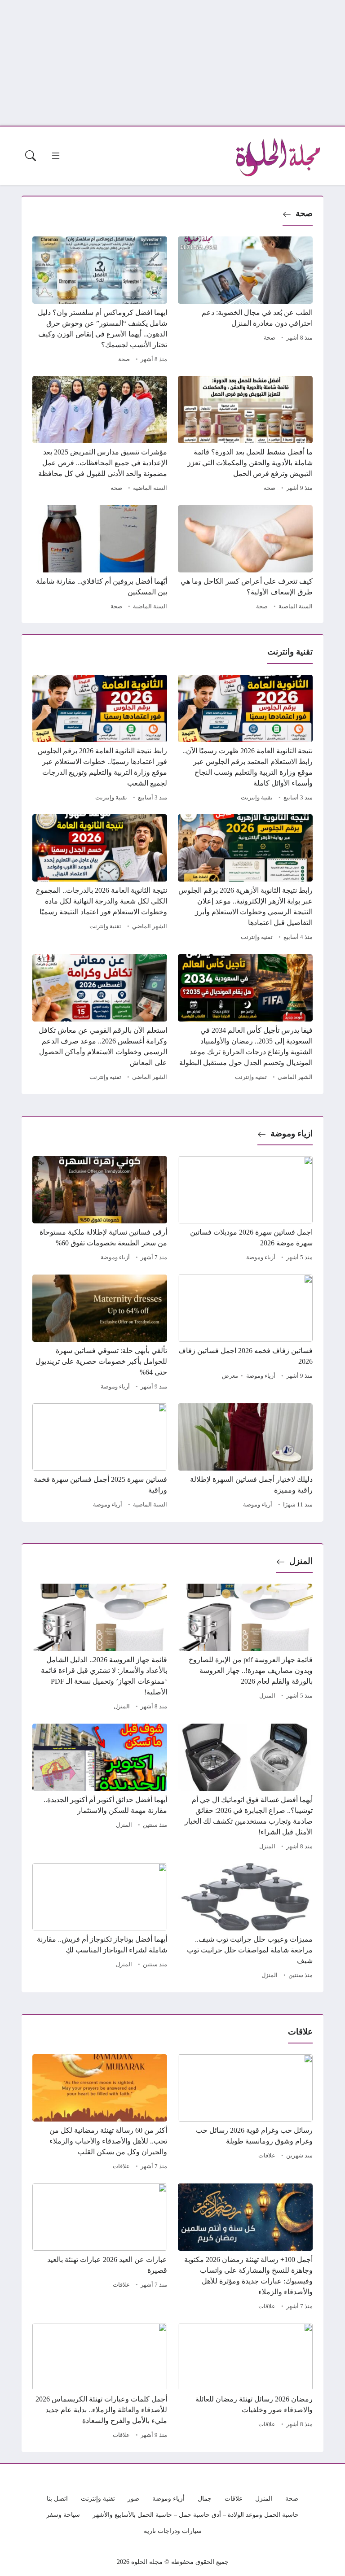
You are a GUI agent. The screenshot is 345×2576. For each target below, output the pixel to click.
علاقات (267, 2156)
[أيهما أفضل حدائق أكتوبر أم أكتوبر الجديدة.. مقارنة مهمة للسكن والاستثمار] (100, 1788)
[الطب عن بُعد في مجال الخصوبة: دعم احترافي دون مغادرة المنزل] (245, 301)
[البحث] (31, 156)
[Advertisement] (172, 63)
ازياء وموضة (292, 1133)
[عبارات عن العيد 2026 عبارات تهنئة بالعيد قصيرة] (100, 2248)
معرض (230, 1376)
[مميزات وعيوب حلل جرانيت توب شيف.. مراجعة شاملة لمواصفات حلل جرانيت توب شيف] (245, 1922)
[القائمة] (56, 156)
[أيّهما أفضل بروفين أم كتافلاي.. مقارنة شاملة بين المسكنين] (100, 559)
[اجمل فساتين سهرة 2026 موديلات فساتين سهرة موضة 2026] (245, 1210)
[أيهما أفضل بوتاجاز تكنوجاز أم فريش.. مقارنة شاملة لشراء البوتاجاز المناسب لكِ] (100, 1922)
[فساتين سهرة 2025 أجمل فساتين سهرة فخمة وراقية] (100, 1457)
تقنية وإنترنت (257, 798)
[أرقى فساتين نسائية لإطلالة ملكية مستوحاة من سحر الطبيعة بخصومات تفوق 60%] (100, 1210)
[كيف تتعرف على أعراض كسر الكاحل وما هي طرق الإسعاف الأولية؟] (245, 559)
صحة (304, 213)
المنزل (301, 1561)
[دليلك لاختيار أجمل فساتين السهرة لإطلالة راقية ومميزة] (245, 1457)
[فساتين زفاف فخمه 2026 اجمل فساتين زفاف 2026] (245, 1334)
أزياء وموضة (261, 1257)
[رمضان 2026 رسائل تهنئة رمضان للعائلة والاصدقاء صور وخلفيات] (245, 2382)
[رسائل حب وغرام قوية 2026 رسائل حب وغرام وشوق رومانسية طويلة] (245, 2113)
